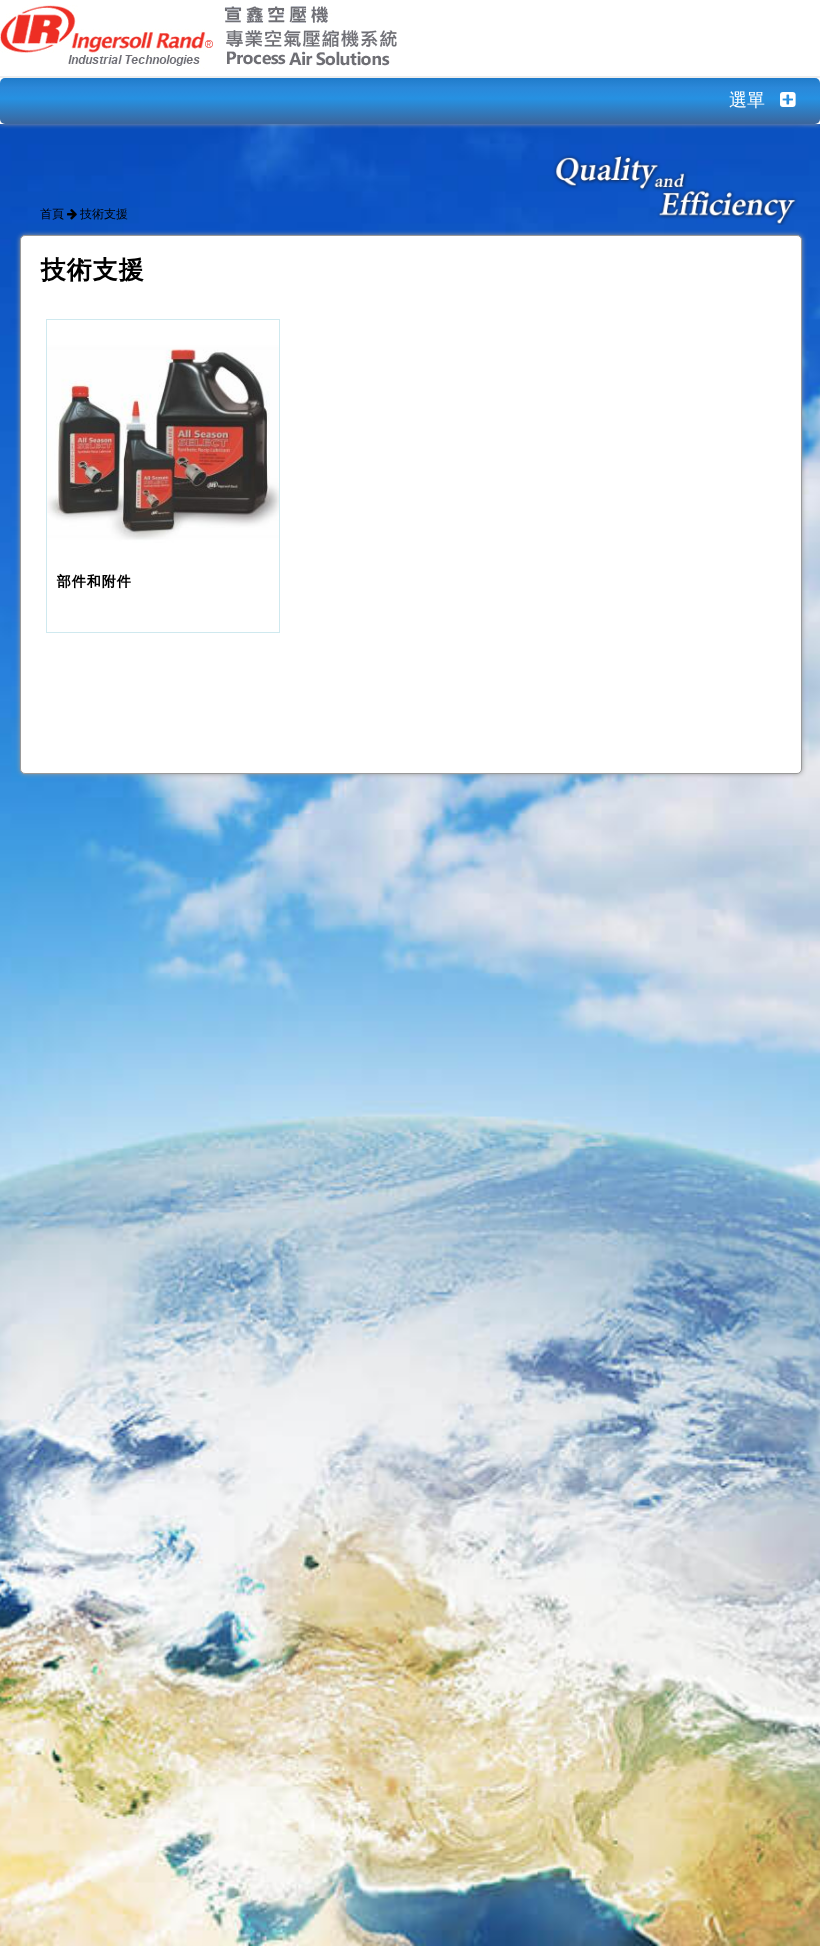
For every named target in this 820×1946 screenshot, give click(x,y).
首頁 (52, 214)
